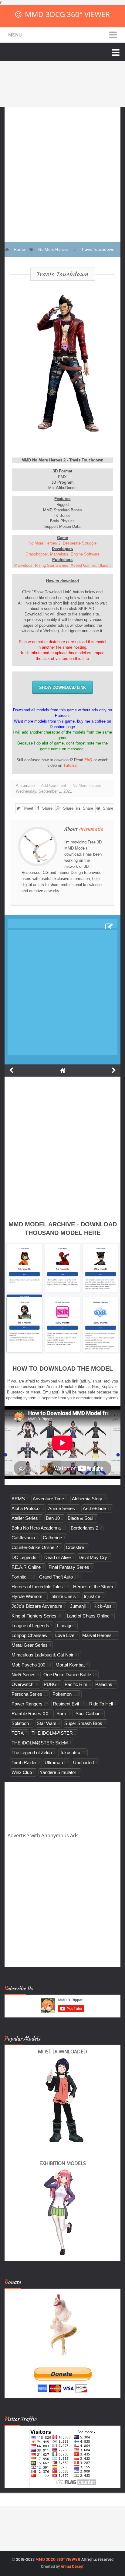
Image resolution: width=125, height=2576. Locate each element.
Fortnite (19, 1577)
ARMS (18, 1499)
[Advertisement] (62, 170)
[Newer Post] (11, 1071)
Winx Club (22, 1772)
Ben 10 (53, 1518)
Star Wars (47, 1723)
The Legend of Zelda (32, 1752)
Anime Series (62, 1508)
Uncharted (83, 1763)
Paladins (104, 1684)
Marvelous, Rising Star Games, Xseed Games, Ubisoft (62, 565)
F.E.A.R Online (26, 1567)
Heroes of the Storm (93, 1587)
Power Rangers (27, 1704)
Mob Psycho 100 (28, 1665)
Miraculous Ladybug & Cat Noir (42, 1655)
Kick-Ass (103, 1606)
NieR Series (24, 1675)
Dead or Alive (57, 1557)
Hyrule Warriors (27, 1596)
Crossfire (75, 1547)
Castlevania (23, 1538)
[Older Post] (114, 1071)
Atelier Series (25, 1518)
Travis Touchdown (63, 274)
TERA (18, 1733)
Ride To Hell (101, 1704)
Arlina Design (73, 2566)
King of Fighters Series (34, 1616)
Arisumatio (91, 829)
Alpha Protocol (26, 1508)
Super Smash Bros (83, 1723)
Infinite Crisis (63, 1596)
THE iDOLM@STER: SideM (40, 1743)
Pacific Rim (76, 1684)
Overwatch (22, 1684)
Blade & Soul (80, 1518)
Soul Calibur (88, 1714)
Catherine (52, 1538)
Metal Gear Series (30, 1645)
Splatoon (20, 1723)
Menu (15, 35)
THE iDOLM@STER (52, 1733)
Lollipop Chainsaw (29, 1635)
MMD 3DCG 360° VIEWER (67, 14)
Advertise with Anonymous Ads (43, 1835)
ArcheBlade (94, 1508)
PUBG (50, 1684)
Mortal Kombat (70, 1665)
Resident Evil (66, 1704)
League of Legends (30, 1626)
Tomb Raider (24, 1763)
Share (47, 808)
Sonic (62, 1714)
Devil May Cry (93, 1557)
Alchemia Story (87, 1499)
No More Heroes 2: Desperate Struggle (62, 543)
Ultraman (54, 1763)
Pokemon (62, 1694)
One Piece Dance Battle (67, 1675)
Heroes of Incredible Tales (37, 1587)
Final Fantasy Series (69, 1567)
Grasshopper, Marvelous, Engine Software (62, 554)
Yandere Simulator (58, 1772)
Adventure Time (48, 1499)
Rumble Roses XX (30, 1714)
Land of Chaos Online (88, 1616)
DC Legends (24, 1557)
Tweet (28, 808)
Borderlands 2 (84, 1528)
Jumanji (78, 1606)
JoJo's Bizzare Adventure (37, 1606)
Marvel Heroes (97, 1635)
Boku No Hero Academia (36, 1528)
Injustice (92, 1596)
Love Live (65, 1635)
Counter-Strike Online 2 (35, 1547)
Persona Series (27, 1694)
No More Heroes (87, 785)
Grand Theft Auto (56, 1577)
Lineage (65, 1626)
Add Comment (54, 785)
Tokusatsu (70, 1752)
